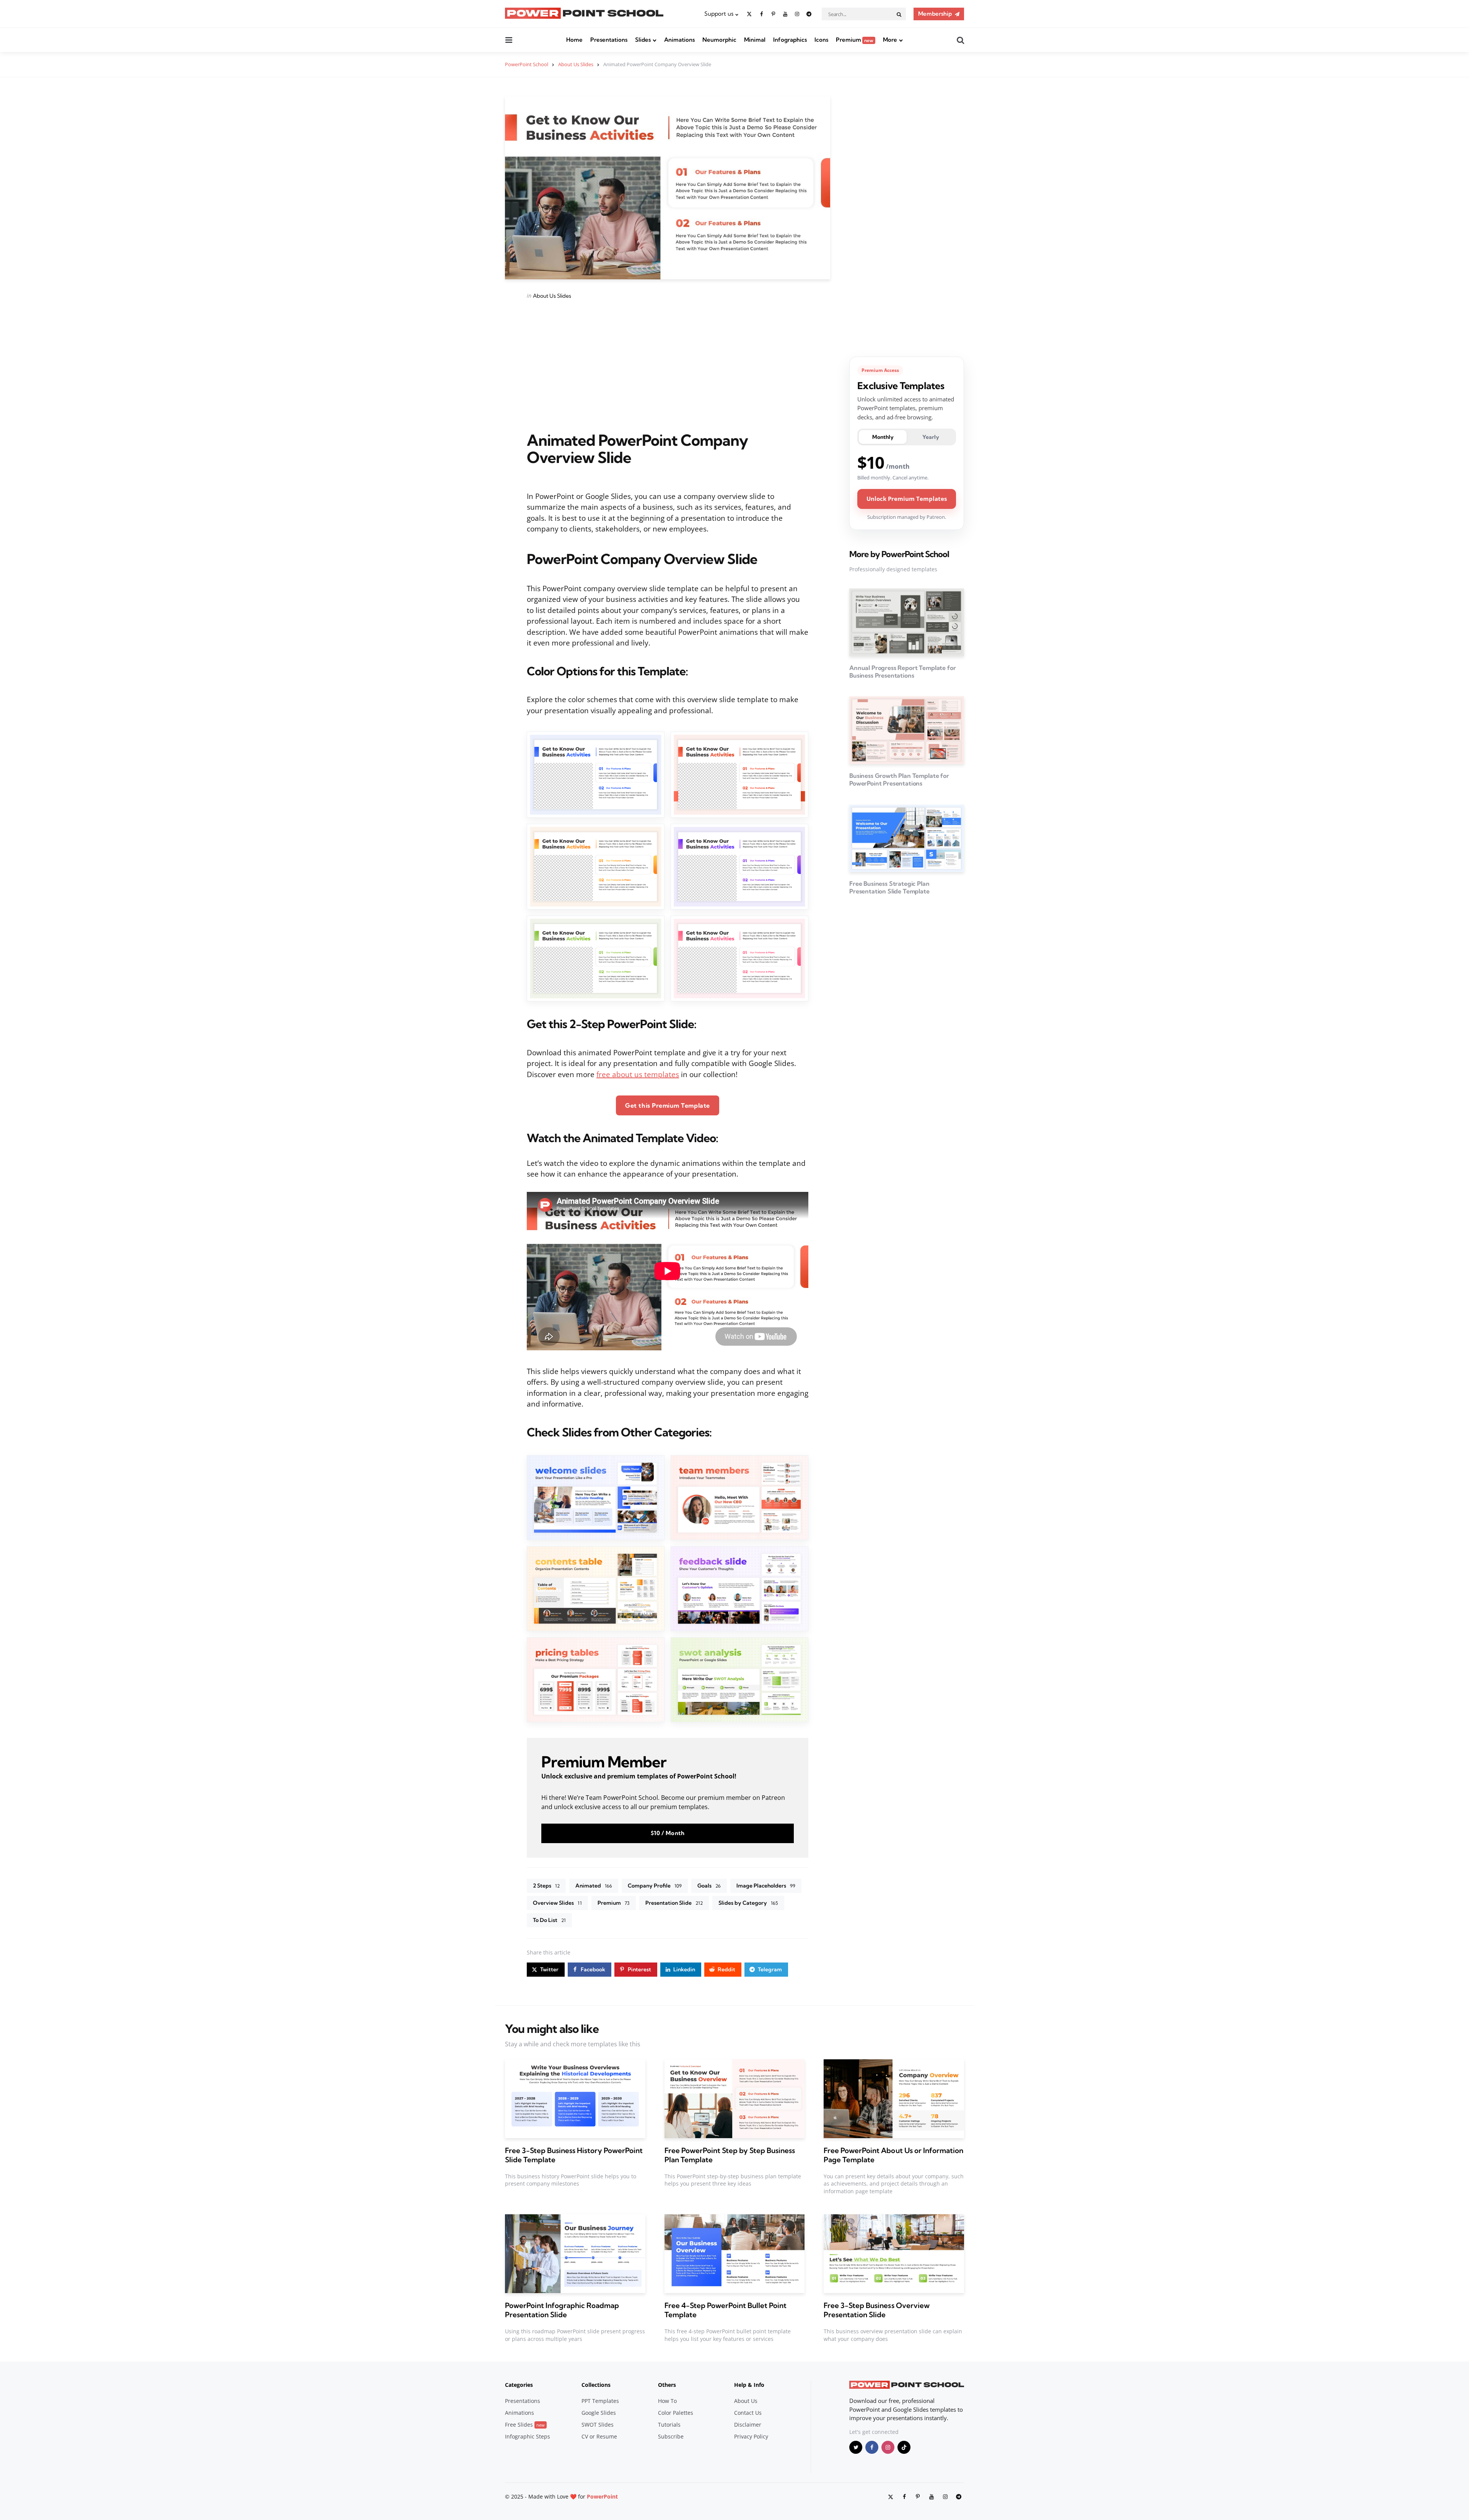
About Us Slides (552, 296)
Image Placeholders (766, 1886)
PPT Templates (600, 2401)
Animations (679, 40)
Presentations (609, 40)
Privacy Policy (751, 2436)
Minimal (755, 40)
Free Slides (525, 2425)
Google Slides (599, 2413)
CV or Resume (599, 2436)
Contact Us (748, 2413)
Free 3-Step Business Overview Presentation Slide (876, 2310)
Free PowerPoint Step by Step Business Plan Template (730, 2155)
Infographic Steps (528, 2436)
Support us (719, 14)
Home (574, 40)
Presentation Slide (674, 1903)
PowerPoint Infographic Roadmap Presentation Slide (562, 2310)
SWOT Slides (598, 2425)
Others (667, 2385)
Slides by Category (748, 1903)
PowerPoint (602, 2496)
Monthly (883, 437)
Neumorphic (719, 40)
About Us (746, 2401)
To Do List (549, 1920)
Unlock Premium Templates (907, 499)
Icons (821, 40)
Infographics (790, 40)
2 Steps (546, 1886)
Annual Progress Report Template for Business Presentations (902, 672)
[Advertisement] (668, 366)
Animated (594, 1886)
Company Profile (655, 1886)
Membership (935, 14)
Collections (596, 2385)
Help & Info (749, 2385)
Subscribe (671, 2436)
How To (667, 2401)
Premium (855, 40)
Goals (709, 1886)
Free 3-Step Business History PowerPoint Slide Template (574, 2155)
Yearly (931, 437)
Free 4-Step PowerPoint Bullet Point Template (726, 2310)
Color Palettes (676, 2413)
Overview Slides (557, 1903)
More (890, 40)
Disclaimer (748, 2425)
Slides (643, 40)
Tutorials (669, 2425)
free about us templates (638, 1074)
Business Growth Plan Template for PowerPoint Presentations (899, 779)
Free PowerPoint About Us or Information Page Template (893, 2155)
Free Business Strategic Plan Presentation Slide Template (889, 887)
